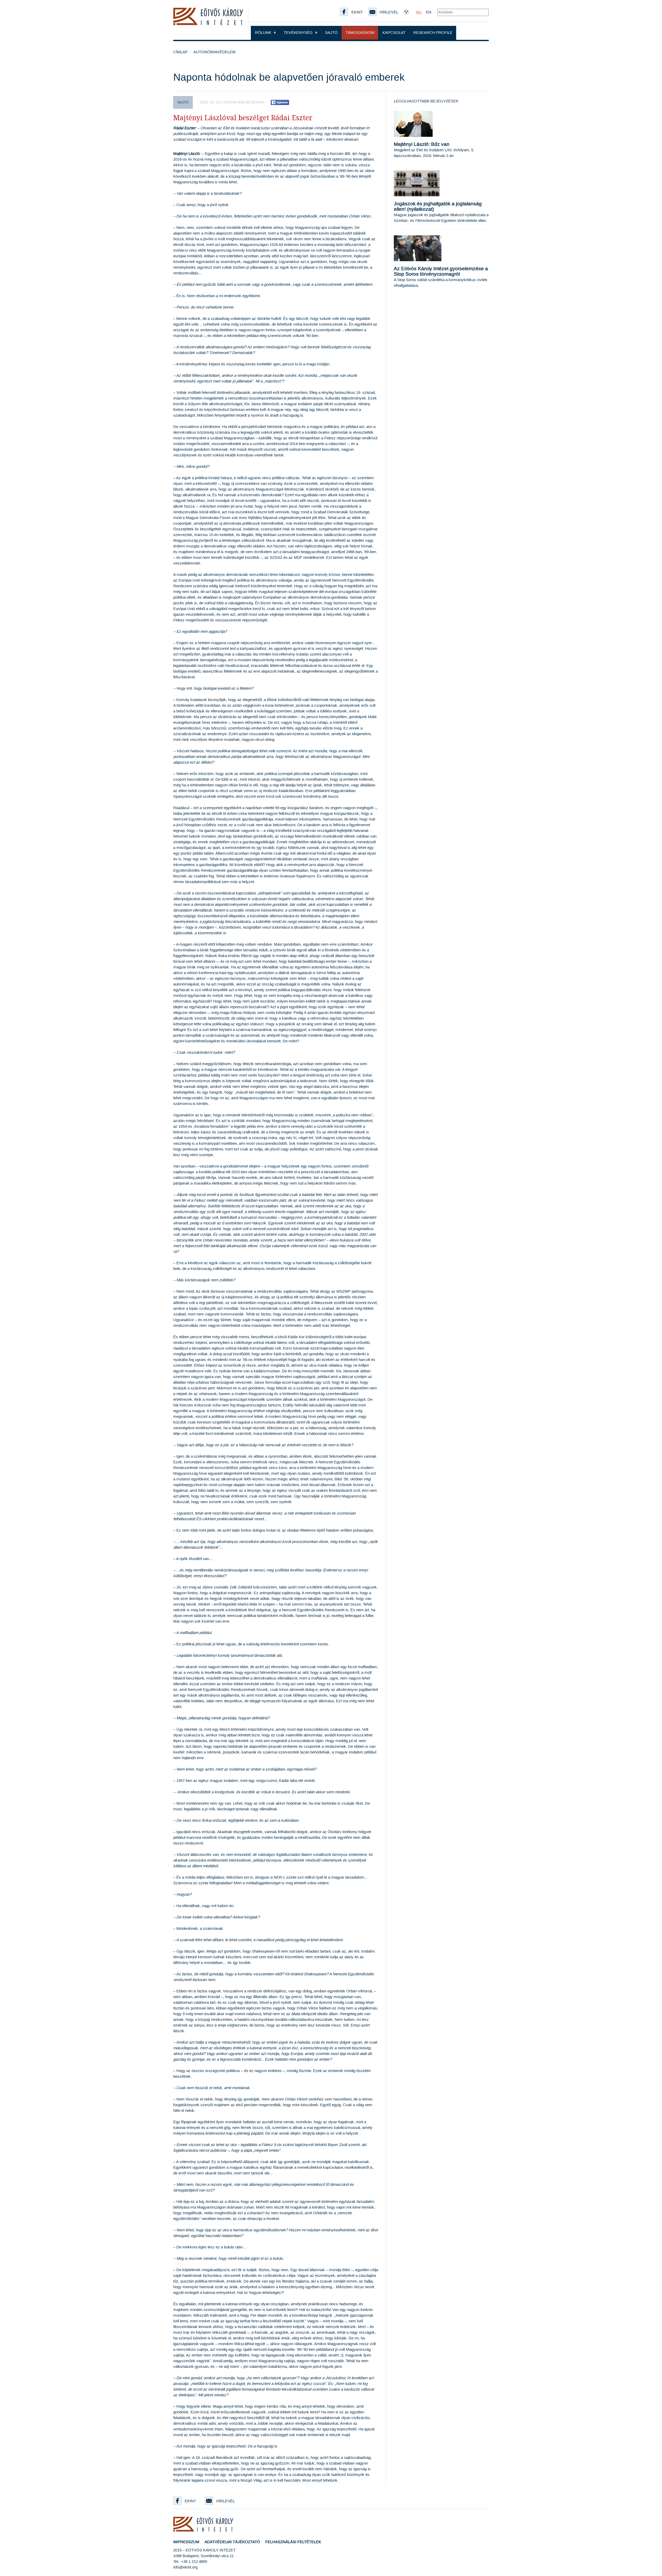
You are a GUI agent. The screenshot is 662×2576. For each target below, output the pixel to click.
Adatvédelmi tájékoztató (232, 2542)
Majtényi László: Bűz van (422, 144)
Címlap (180, 52)
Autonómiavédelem (215, 52)
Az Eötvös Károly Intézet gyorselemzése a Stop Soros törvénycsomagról (441, 272)
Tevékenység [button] (299, 33)
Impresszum (186, 2542)
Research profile (433, 33)
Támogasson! (360, 33)
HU (419, 12)
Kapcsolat (394, 33)
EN (429, 12)
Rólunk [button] (264, 33)
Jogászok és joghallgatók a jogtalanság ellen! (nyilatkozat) (438, 207)
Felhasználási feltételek (293, 2542)
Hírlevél (225, 2501)
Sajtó (331, 33)
